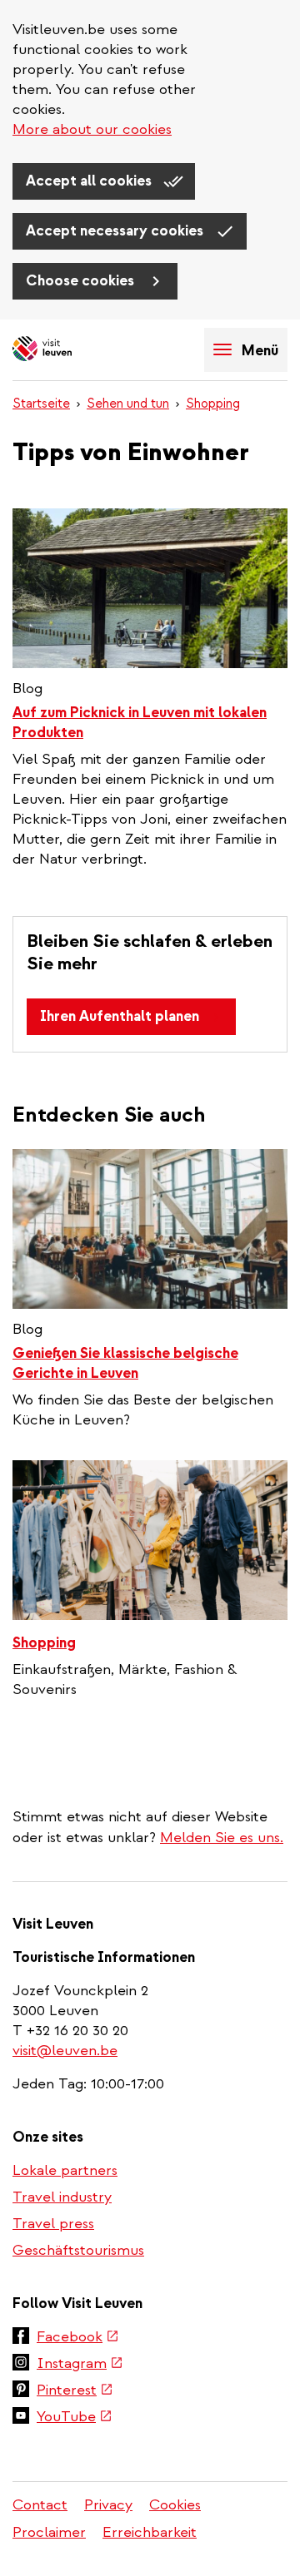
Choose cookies (82, 281)
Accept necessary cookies (116, 231)
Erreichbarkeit (150, 2532)
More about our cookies (92, 129)
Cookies (175, 2505)
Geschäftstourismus (78, 2250)
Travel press (53, 2224)
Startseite (41, 404)
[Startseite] (71, 350)
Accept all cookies (90, 181)
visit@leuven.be (65, 2051)
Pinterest (75, 2391)
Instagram (80, 2365)
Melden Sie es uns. (222, 1838)
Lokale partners (65, 2170)
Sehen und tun (128, 404)
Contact (40, 2505)
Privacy (108, 2505)
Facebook (78, 2338)
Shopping (213, 404)
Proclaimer (49, 2532)
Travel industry (62, 2197)
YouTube (75, 2418)
